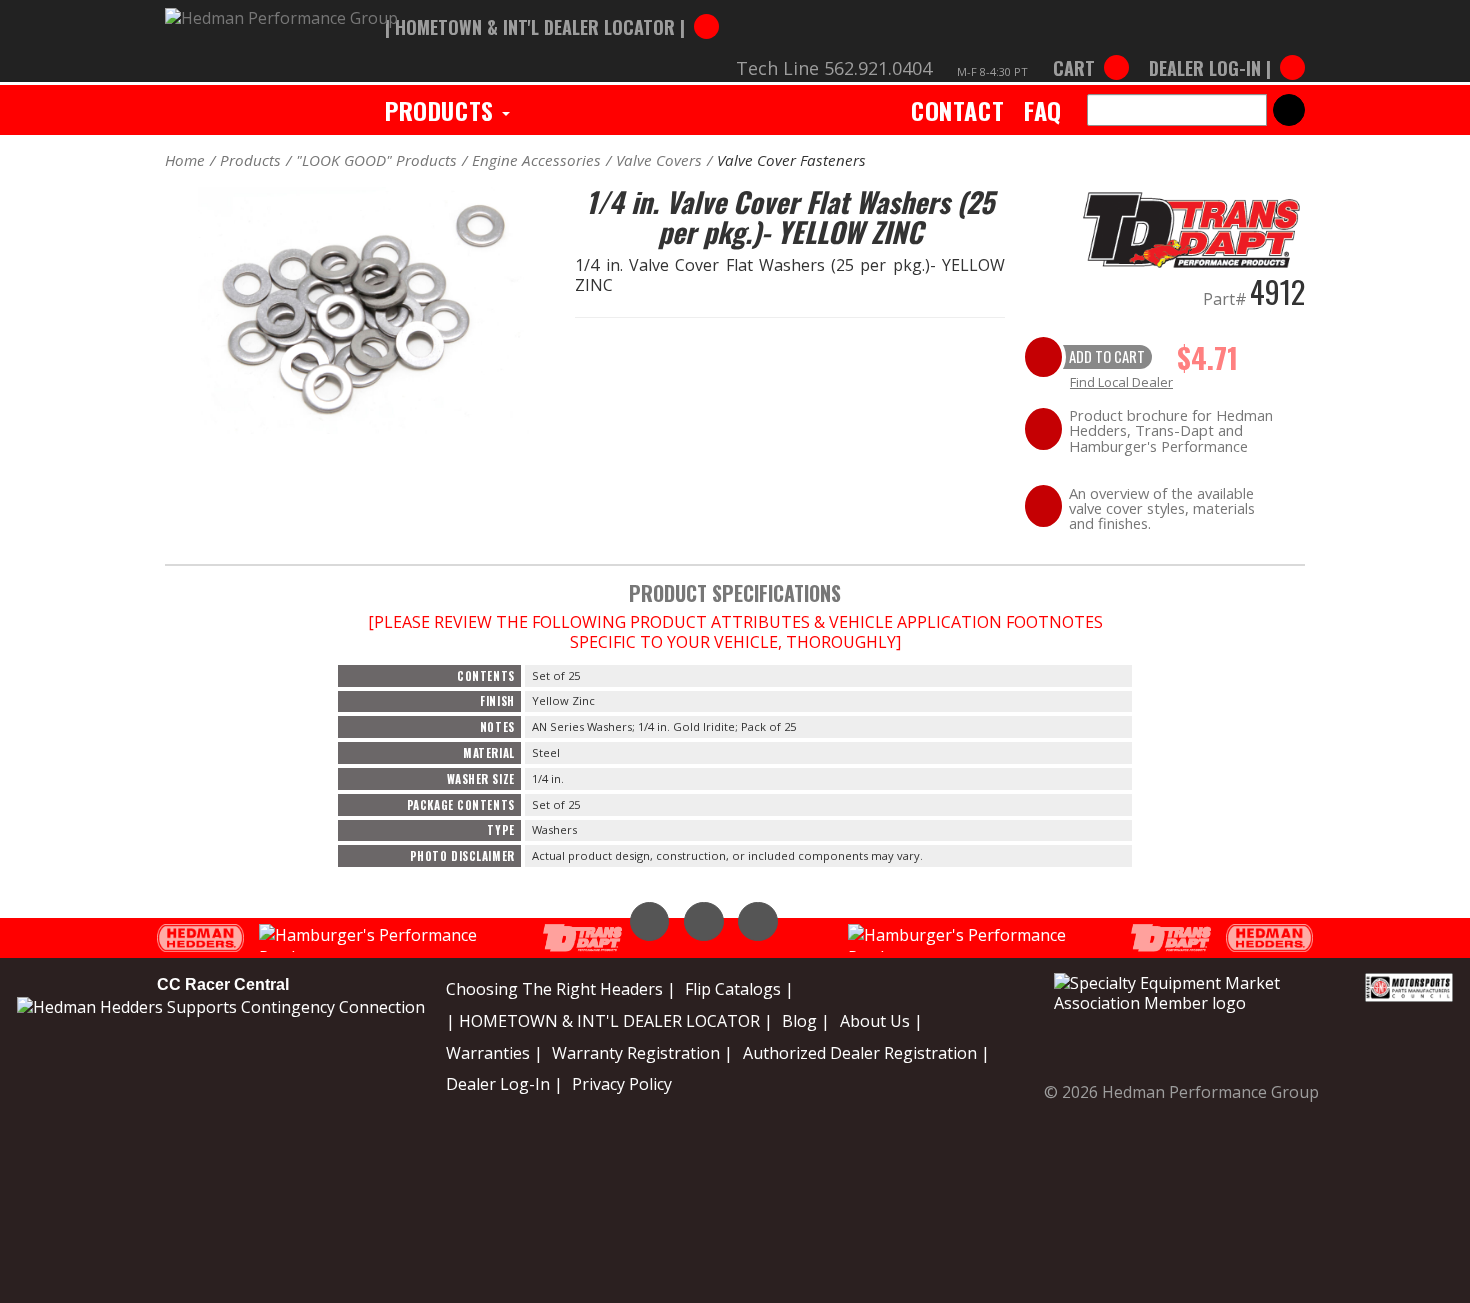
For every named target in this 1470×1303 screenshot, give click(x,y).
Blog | (806, 1021)
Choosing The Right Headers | (561, 989)
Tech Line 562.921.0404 (834, 68)
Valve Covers (659, 160)
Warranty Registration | (642, 1053)
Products (442, 110)
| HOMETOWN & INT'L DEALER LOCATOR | (609, 1021)
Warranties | (494, 1053)
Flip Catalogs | (739, 989)
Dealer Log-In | (504, 1084)
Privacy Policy (622, 1084)
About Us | (881, 1021)
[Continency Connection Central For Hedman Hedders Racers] (221, 1005)
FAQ (1043, 110)
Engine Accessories (536, 160)
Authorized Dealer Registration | (866, 1053)
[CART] (1091, 48)
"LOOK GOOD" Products (376, 160)
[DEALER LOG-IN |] (1222, 48)
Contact (957, 110)
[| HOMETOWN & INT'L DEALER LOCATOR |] (552, 7)
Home (185, 160)
